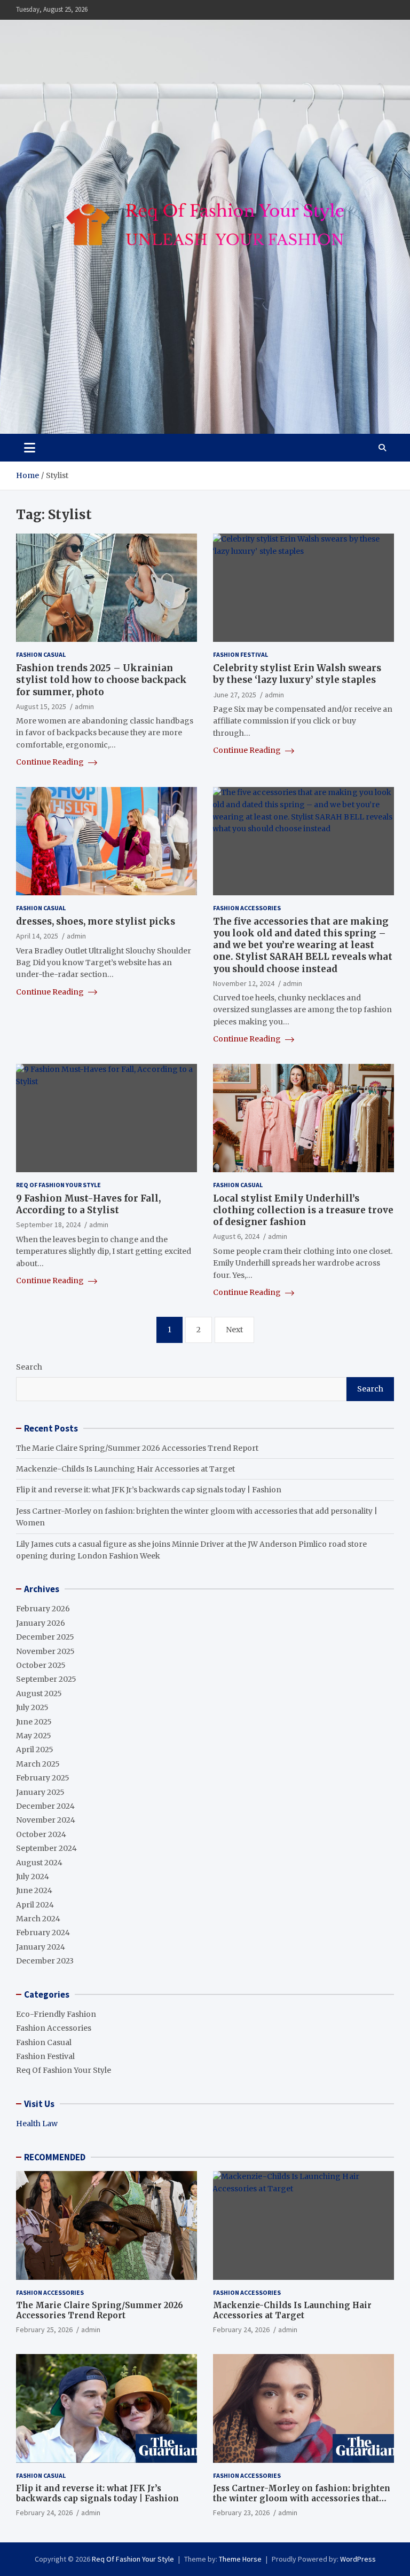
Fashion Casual (41, 654)
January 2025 (40, 1792)
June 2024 (34, 1890)
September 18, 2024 (48, 1225)
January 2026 (41, 1623)
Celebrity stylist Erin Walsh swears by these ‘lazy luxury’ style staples (297, 674)
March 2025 (38, 1764)
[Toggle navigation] (30, 448)
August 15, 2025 (41, 706)
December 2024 (45, 1806)
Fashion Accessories (247, 908)
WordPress (358, 2559)
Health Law (37, 2124)
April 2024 (35, 1905)
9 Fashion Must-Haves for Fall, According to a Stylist (88, 1204)
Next (234, 1330)
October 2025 (41, 1665)
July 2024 (33, 1877)
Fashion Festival (241, 654)
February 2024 (43, 1933)
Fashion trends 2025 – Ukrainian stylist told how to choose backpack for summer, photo (101, 680)
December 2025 (45, 1637)
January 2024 (41, 1947)
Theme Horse (240, 2559)
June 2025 (34, 1722)
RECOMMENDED (55, 2157)
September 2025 (46, 1679)
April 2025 (35, 1750)
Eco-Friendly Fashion (56, 2014)
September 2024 (46, 1848)
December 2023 (45, 1961)
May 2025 (34, 1736)
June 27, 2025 (235, 695)
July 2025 (32, 1707)
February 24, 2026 (241, 2329)
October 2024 (41, 1834)
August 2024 (39, 1863)
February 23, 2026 (241, 2513)
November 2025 (45, 1651)
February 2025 (43, 1778)
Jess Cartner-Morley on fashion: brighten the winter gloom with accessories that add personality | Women (302, 2499)
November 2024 (46, 1820)
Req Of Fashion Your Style (58, 1185)
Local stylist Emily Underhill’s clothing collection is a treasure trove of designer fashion (303, 1210)
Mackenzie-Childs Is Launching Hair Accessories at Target (125, 1469)
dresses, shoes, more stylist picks (96, 921)
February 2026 (43, 1609)
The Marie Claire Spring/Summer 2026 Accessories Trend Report (137, 1448)
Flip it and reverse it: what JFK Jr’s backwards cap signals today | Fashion (149, 1490)
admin (84, 706)
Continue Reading (51, 762)
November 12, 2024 (244, 983)
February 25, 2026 (44, 2329)
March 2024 (38, 1919)
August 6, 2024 (236, 1236)
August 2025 (39, 1694)
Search (29, 1367)
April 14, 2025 (37, 936)
